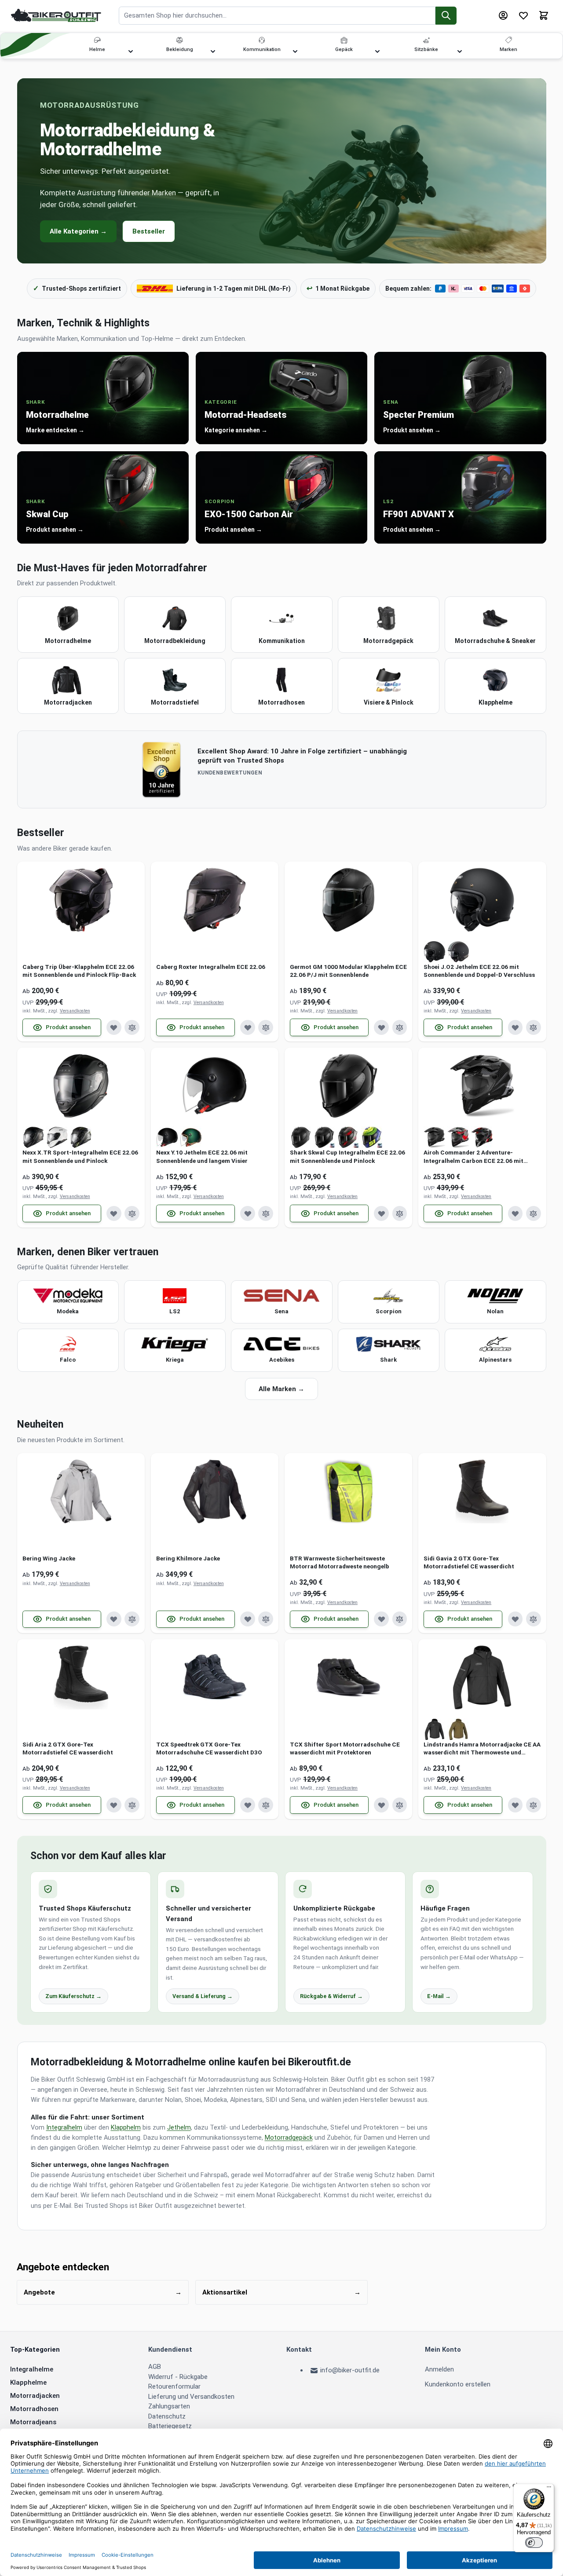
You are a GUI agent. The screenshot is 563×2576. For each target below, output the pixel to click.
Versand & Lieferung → (203, 1996)
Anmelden (439, 2369)
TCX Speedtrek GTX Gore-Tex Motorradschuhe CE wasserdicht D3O (209, 1748)
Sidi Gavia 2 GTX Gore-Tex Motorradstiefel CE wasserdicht (469, 1562)
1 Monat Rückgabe (338, 288)
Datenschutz (167, 2416)
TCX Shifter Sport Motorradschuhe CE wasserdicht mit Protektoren (345, 1748)
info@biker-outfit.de (350, 2370)
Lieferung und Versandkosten (191, 2397)
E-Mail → (439, 1996)
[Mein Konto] (503, 15)
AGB (155, 2367)
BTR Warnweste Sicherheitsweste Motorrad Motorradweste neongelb (340, 1562)
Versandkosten (75, 1011)
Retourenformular (174, 2386)
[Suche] (446, 16)
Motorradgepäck (289, 2138)
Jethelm (179, 2128)
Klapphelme (28, 2382)
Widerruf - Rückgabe (178, 2377)
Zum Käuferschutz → (73, 1996)
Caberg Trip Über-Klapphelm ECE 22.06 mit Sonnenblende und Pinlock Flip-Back (79, 971)
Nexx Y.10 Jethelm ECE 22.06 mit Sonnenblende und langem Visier (202, 1156)
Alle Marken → (281, 1389)
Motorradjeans (33, 2422)
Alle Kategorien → (78, 231)
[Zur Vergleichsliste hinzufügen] (132, 1027)
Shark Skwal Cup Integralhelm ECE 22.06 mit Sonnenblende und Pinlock (347, 1156)
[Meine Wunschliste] (523, 15)
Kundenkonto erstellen (458, 2384)
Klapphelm (126, 2128)
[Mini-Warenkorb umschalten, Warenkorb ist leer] (544, 15)
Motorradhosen (34, 2409)
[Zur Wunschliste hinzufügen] (114, 1027)
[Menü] (549, 2489)
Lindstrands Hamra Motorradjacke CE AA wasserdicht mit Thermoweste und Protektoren (482, 1748)
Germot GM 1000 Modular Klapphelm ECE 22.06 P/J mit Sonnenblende (348, 971)
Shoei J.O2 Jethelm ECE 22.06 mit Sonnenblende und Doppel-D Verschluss (479, 971)
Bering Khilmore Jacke (188, 1558)
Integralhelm (64, 2128)
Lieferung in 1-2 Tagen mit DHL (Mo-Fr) (234, 289)
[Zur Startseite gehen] (56, 15)
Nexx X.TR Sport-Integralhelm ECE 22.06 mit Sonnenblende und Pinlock (80, 1156)
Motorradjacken (35, 2396)
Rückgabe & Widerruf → (331, 1996)
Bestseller (149, 231)
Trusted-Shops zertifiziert (77, 288)
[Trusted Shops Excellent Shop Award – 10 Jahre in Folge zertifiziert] (161, 769)
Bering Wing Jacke (49, 1558)
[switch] (534, 2543)
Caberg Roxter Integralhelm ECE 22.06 (211, 967)
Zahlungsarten (169, 2406)
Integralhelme (32, 2369)
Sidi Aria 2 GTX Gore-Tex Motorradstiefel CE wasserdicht (68, 1748)
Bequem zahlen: (408, 289)
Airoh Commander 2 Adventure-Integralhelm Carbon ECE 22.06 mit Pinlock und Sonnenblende (473, 1156)
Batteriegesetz (170, 2426)
